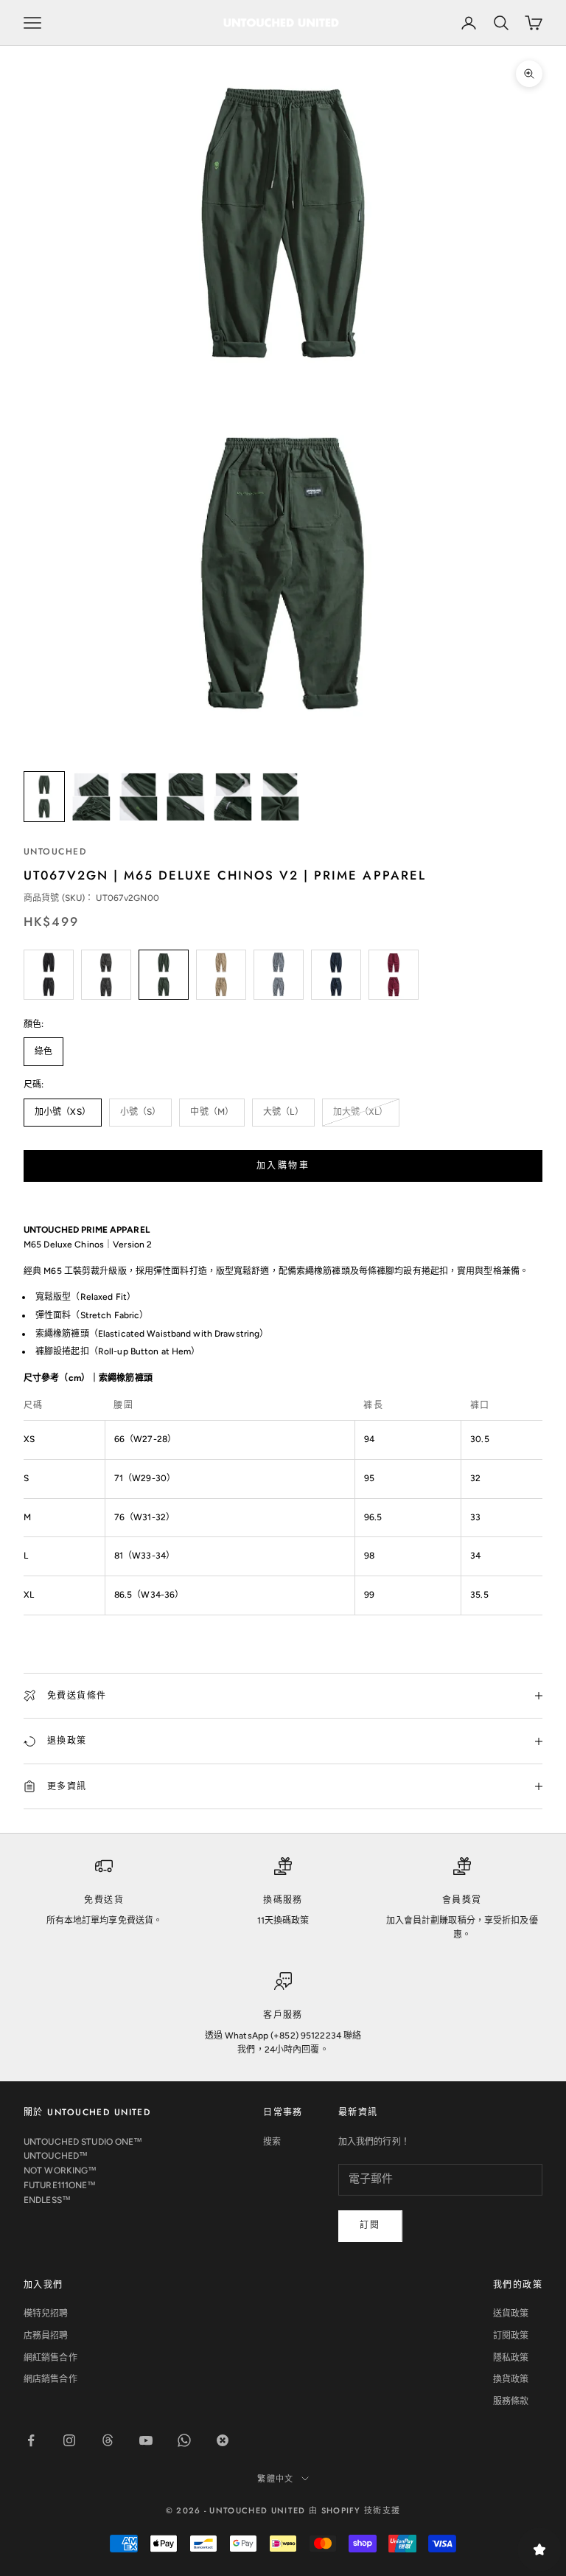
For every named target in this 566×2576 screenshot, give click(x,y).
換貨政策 (511, 2379)
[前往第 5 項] (233, 797)
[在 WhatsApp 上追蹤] (184, 2440)
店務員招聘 (46, 2336)
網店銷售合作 (50, 2379)
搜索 (272, 2142)
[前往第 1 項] (44, 797)
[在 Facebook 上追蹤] (31, 2440)
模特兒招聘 (46, 2314)
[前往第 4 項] (186, 797)
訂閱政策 (511, 2336)
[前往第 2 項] (91, 797)
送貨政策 (511, 2314)
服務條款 (511, 2401)
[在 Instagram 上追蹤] (69, 2440)
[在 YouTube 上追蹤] (146, 2440)
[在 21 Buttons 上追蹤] (223, 2440)
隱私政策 (511, 2358)
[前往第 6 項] (280, 797)
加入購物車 (283, 1166)
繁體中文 (275, 2479)
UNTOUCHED (55, 852)
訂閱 (370, 2225)
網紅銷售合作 (50, 2358)
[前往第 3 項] (139, 797)
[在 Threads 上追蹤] (108, 2440)
